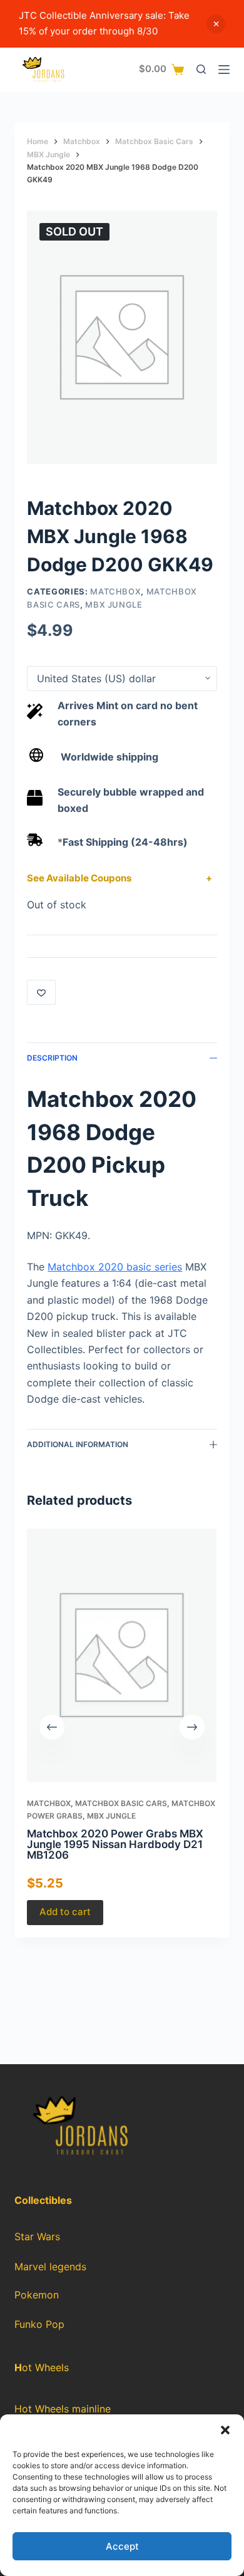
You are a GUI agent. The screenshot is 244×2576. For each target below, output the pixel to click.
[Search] (201, 69)
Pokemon (37, 2295)
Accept (122, 2546)
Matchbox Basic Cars (121, 1804)
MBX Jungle (114, 605)
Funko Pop (39, 2324)
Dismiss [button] (216, 24)
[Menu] (224, 70)
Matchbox (115, 591)
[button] (225, 2430)
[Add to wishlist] (41, 992)
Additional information (78, 1444)
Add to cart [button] (65, 1912)
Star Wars (37, 2236)
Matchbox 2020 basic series (115, 1267)
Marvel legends (50, 2267)
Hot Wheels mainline (63, 2409)
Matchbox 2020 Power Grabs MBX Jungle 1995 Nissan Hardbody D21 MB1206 (115, 1844)
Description (52, 1058)
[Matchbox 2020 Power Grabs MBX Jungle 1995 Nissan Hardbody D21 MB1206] (122, 1655)
